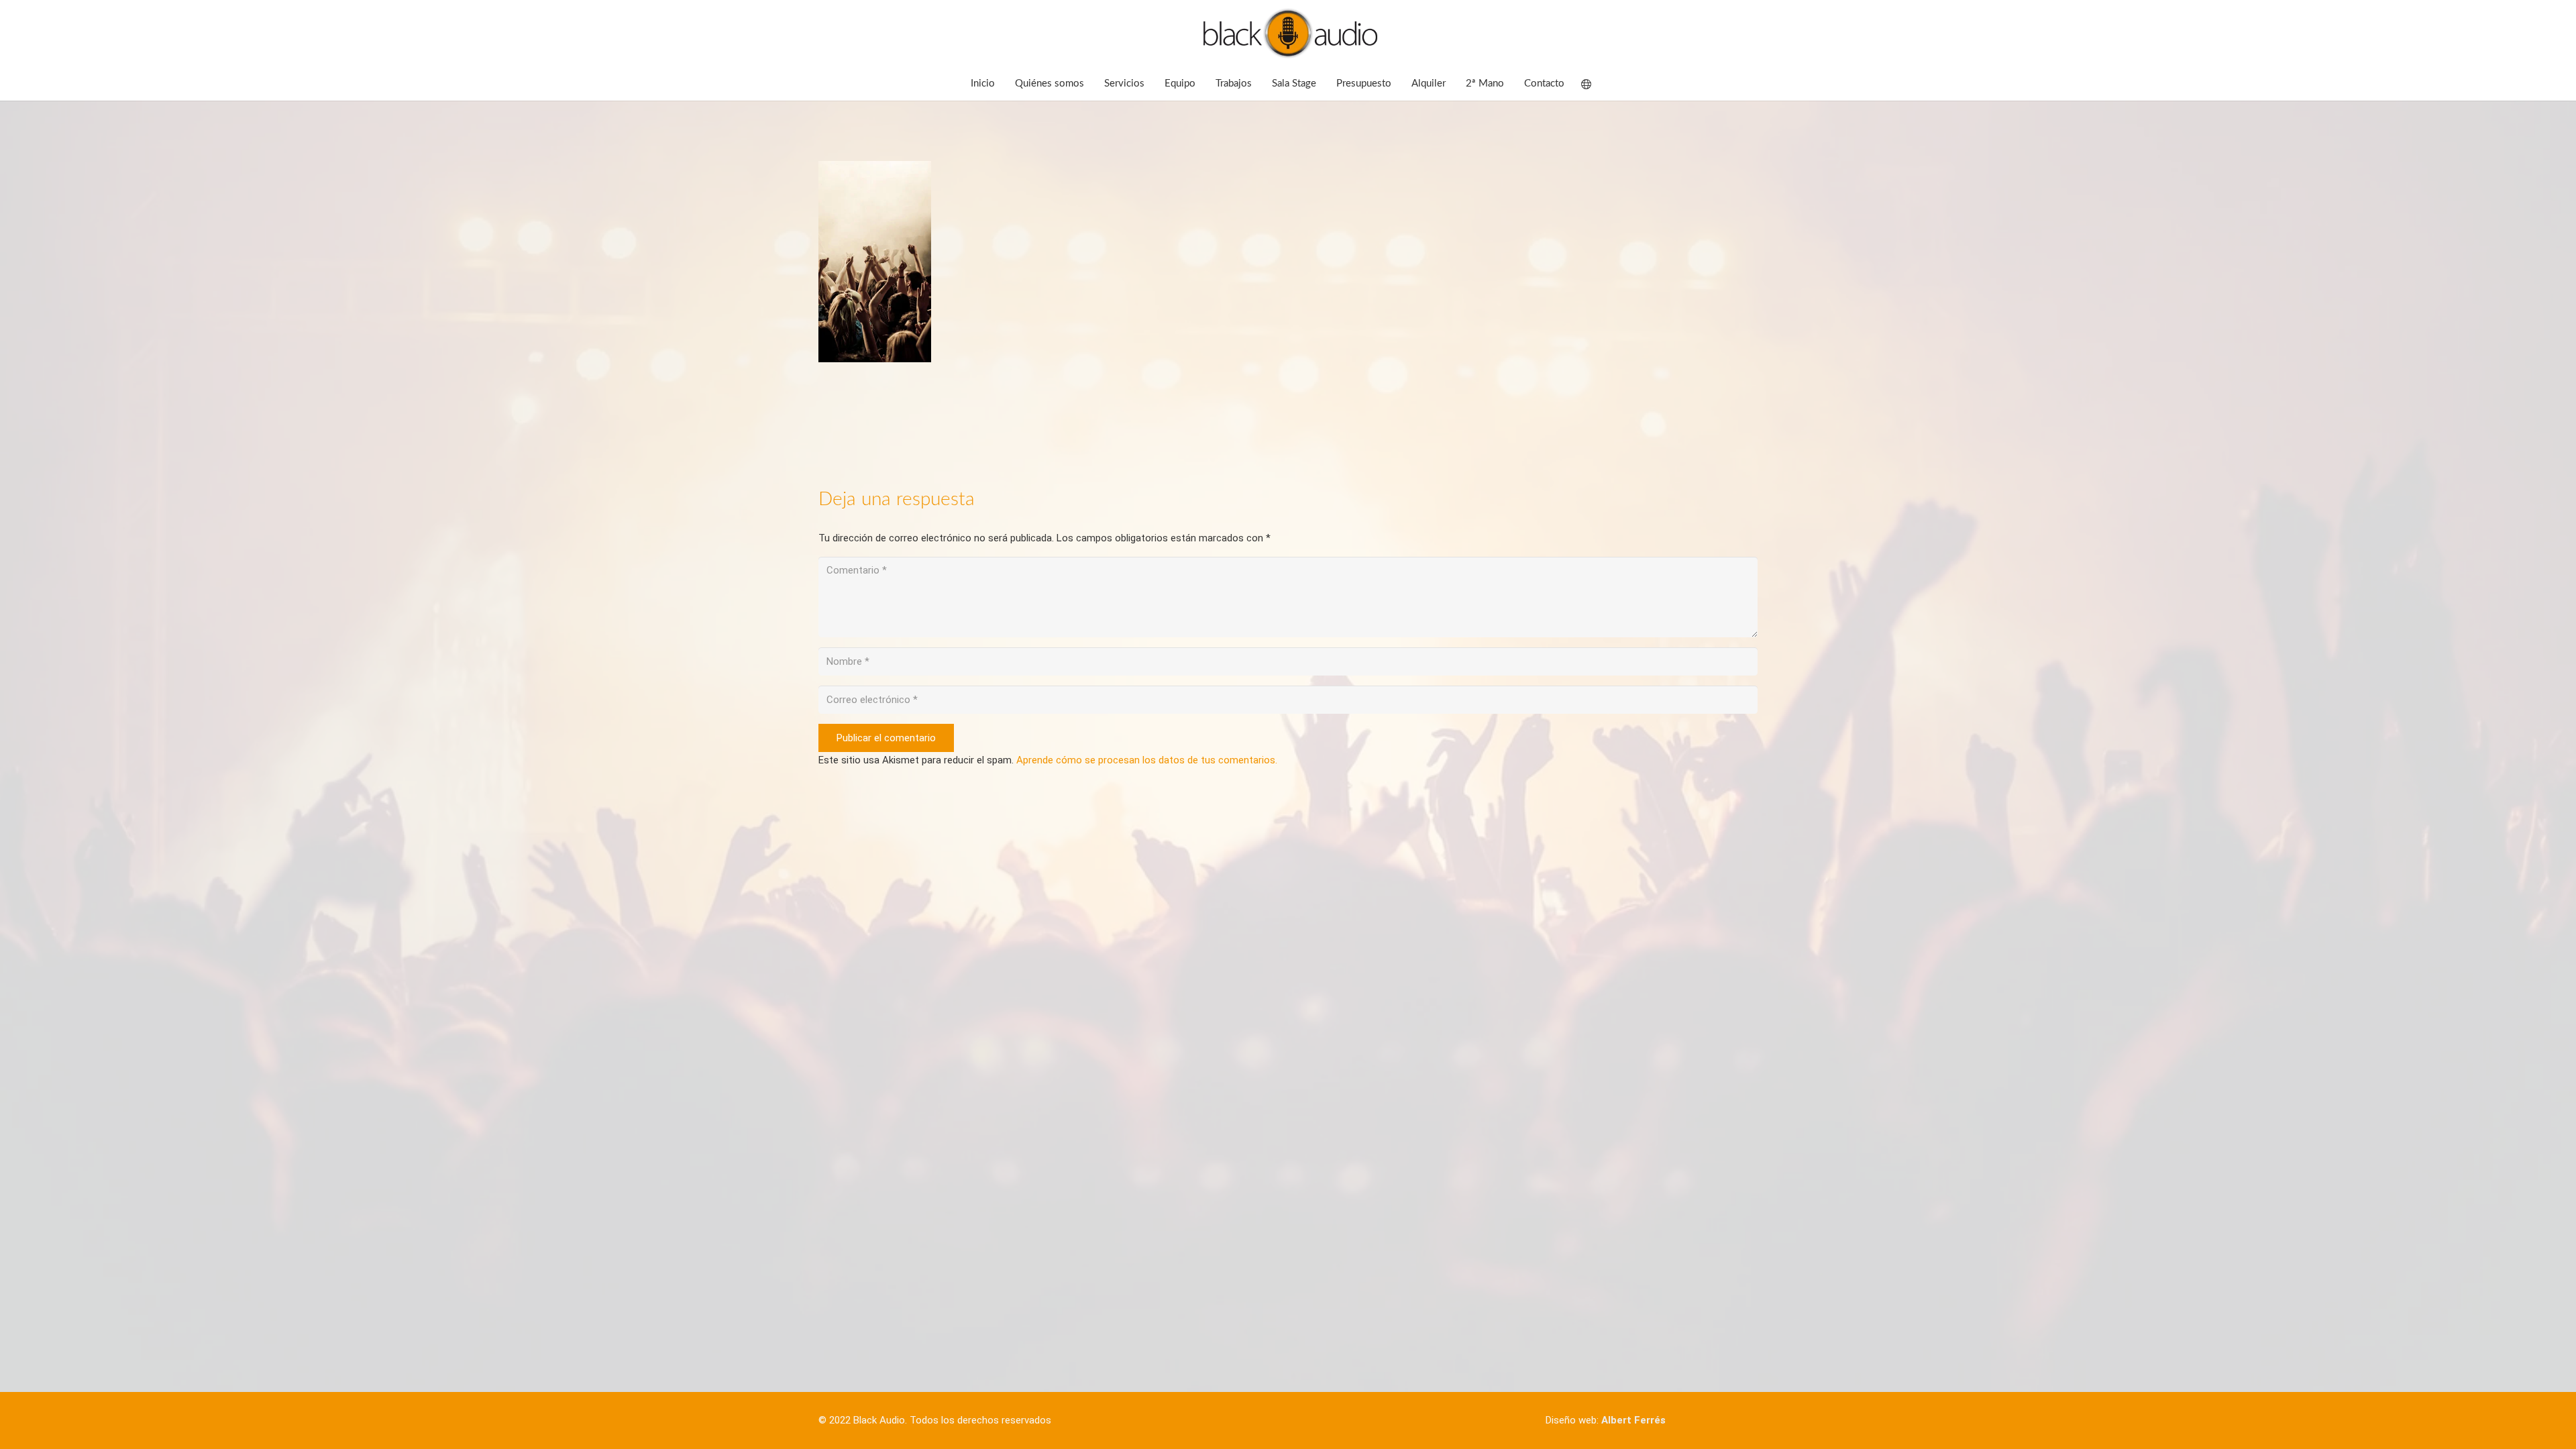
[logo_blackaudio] (1288, 34)
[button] (1595, 84)
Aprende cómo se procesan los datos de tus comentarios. (1147, 760)
